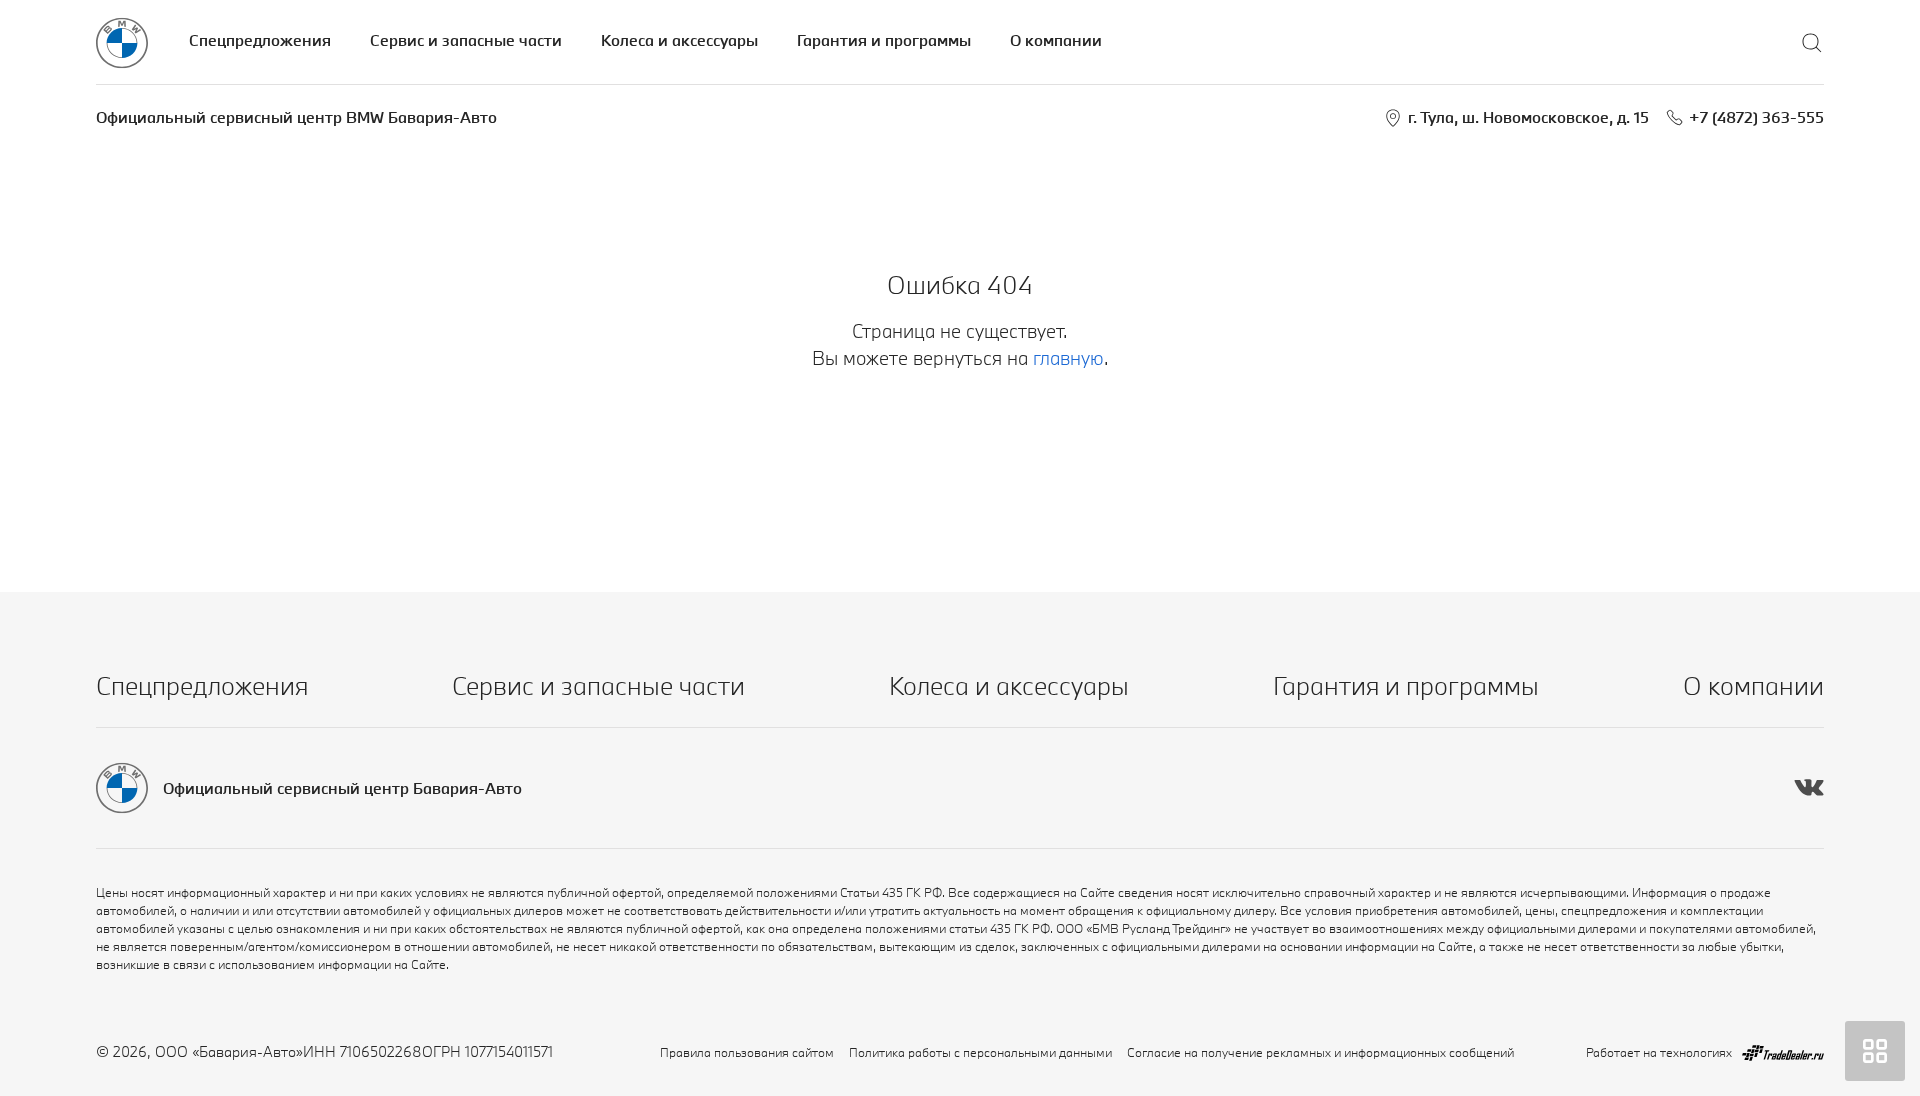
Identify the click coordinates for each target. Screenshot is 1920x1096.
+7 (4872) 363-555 (1756, 117)
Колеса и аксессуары (679, 40)
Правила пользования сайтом (747, 1052)
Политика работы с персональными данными (980, 1052)
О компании (1056, 40)
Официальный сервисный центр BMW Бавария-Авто (296, 117)
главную (1068, 358)
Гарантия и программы (884, 40)
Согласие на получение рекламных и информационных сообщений (1320, 1052)
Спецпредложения (260, 40)
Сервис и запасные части (466, 40)
